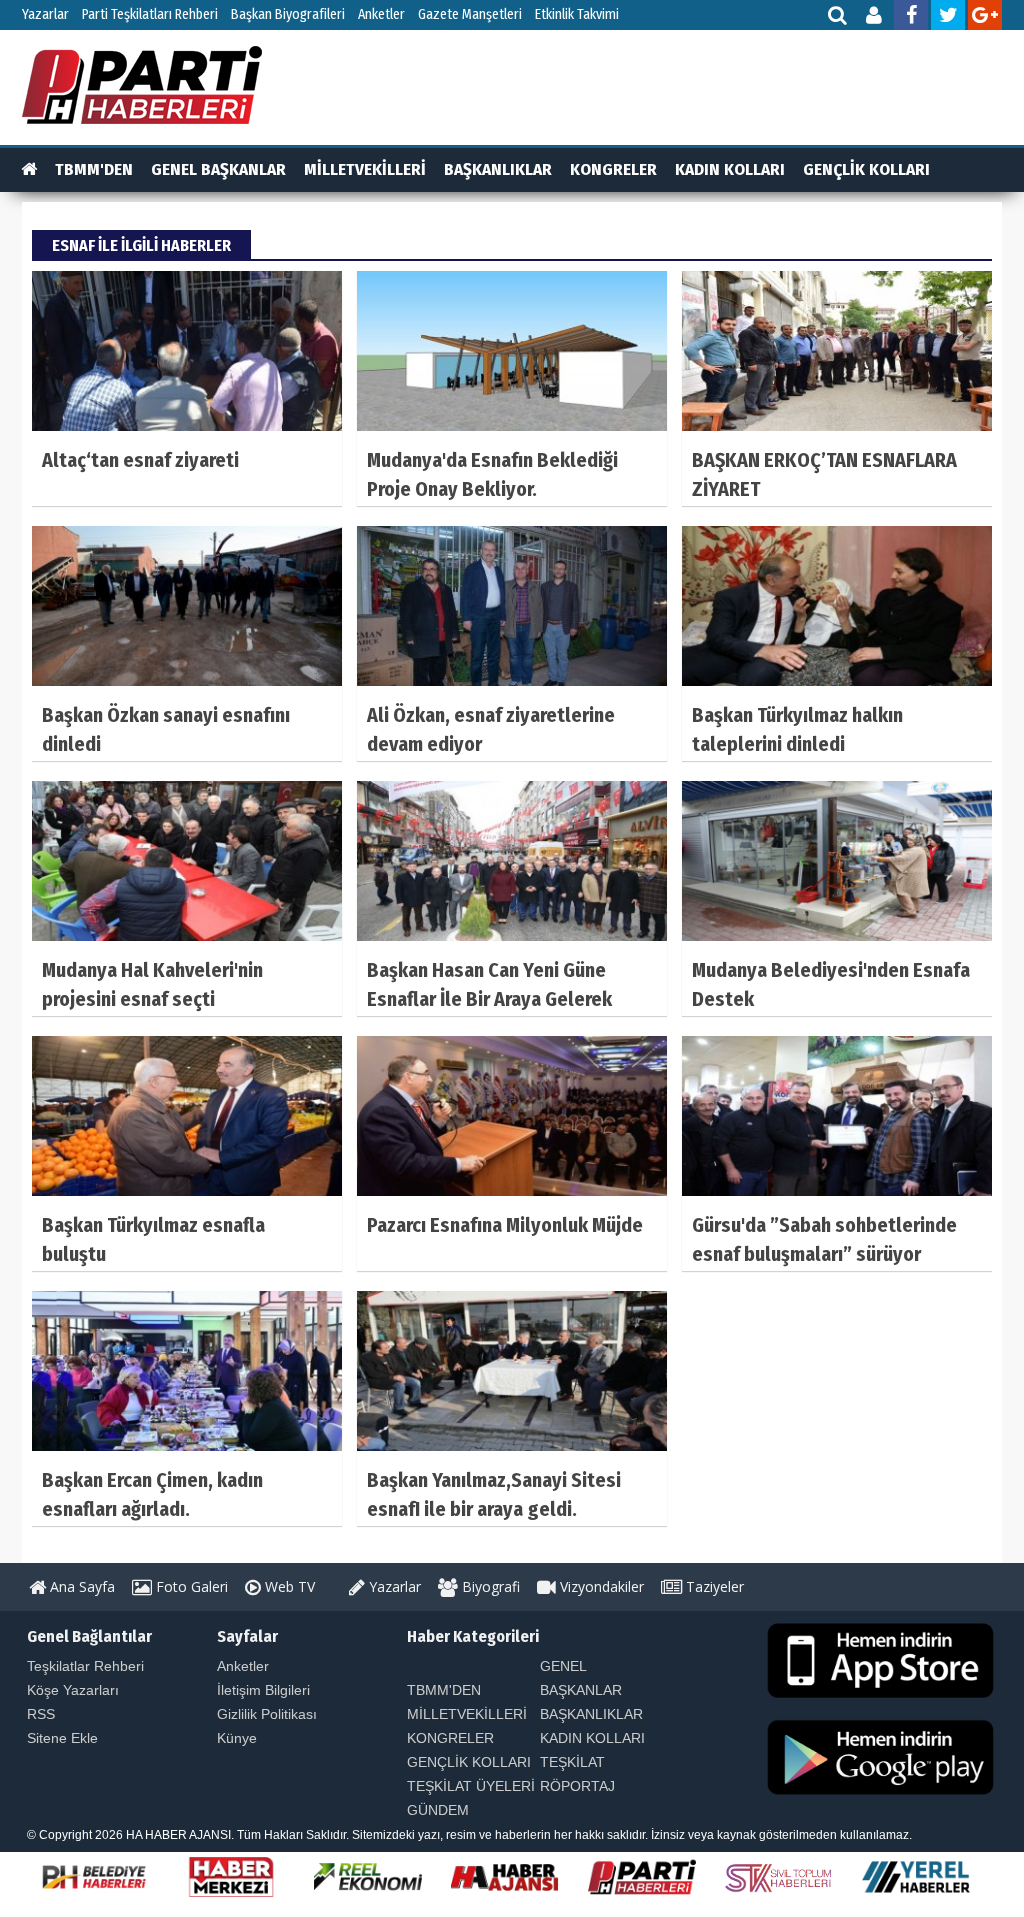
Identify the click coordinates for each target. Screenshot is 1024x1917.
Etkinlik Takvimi (577, 14)
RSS (41, 1714)
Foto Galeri (190, 1586)
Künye (237, 1738)
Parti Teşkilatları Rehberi (150, 14)
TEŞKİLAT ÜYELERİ (471, 1786)
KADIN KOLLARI (730, 169)
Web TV (288, 1586)
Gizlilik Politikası (267, 1714)
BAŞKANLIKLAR (498, 169)
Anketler (381, 14)
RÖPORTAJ (577, 1786)
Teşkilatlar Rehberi (85, 1666)
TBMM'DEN (94, 169)
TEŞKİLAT (572, 1762)
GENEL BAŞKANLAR (218, 169)
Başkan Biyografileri (288, 14)
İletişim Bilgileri (263, 1690)
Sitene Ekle (62, 1738)
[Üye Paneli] (875, 17)
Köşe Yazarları (73, 1690)
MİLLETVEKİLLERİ (365, 169)
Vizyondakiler (600, 1586)
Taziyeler (713, 1586)
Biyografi (489, 1586)
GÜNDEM (438, 1810)
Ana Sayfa (80, 1586)
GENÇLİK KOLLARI (866, 169)
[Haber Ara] (838, 17)
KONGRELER (613, 169)
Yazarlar (45, 14)
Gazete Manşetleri (470, 14)
